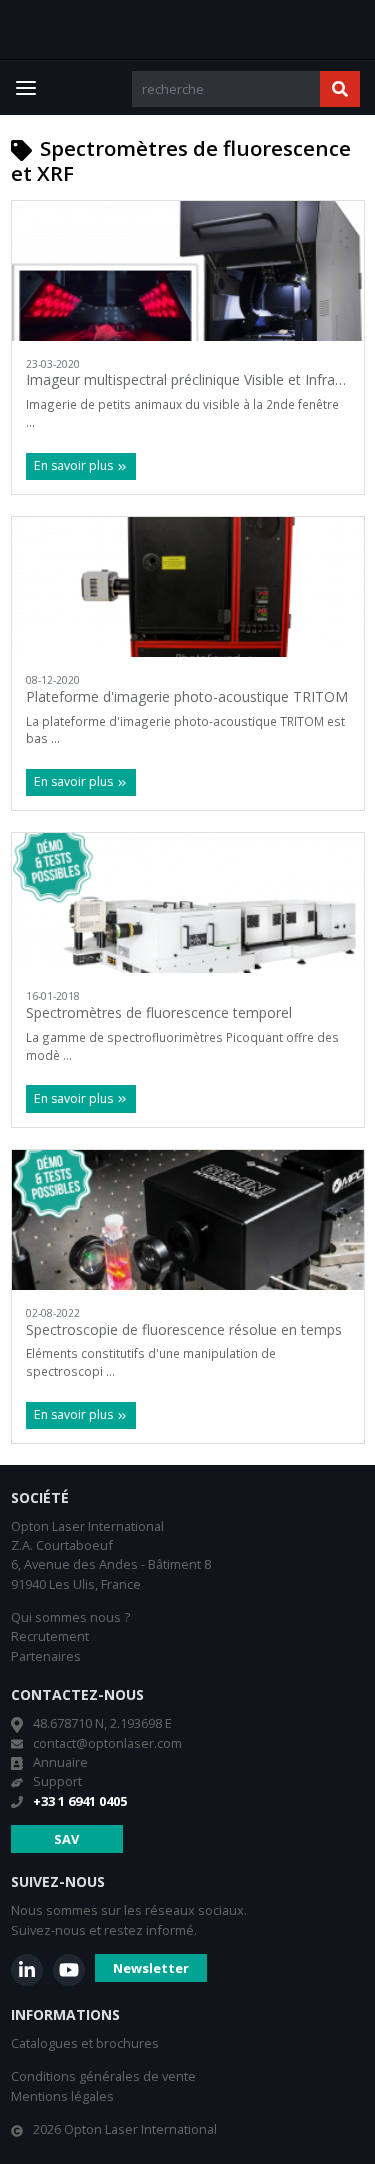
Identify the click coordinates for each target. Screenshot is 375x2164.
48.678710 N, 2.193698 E (102, 1723)
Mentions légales (62, 2096)
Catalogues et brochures (85, 2043)
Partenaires (46, 1656)
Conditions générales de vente (103, 2076)
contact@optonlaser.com (107, 1743)
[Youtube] (69, 1970)
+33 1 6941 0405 (80, 1801)
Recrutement (50, 1636)
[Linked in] (27, 1970)
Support (57, 1781)
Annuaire (60, 1762)
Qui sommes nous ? (70, 1617)
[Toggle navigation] (26, 88)
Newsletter (151, 1968)
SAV (66, 1839)
